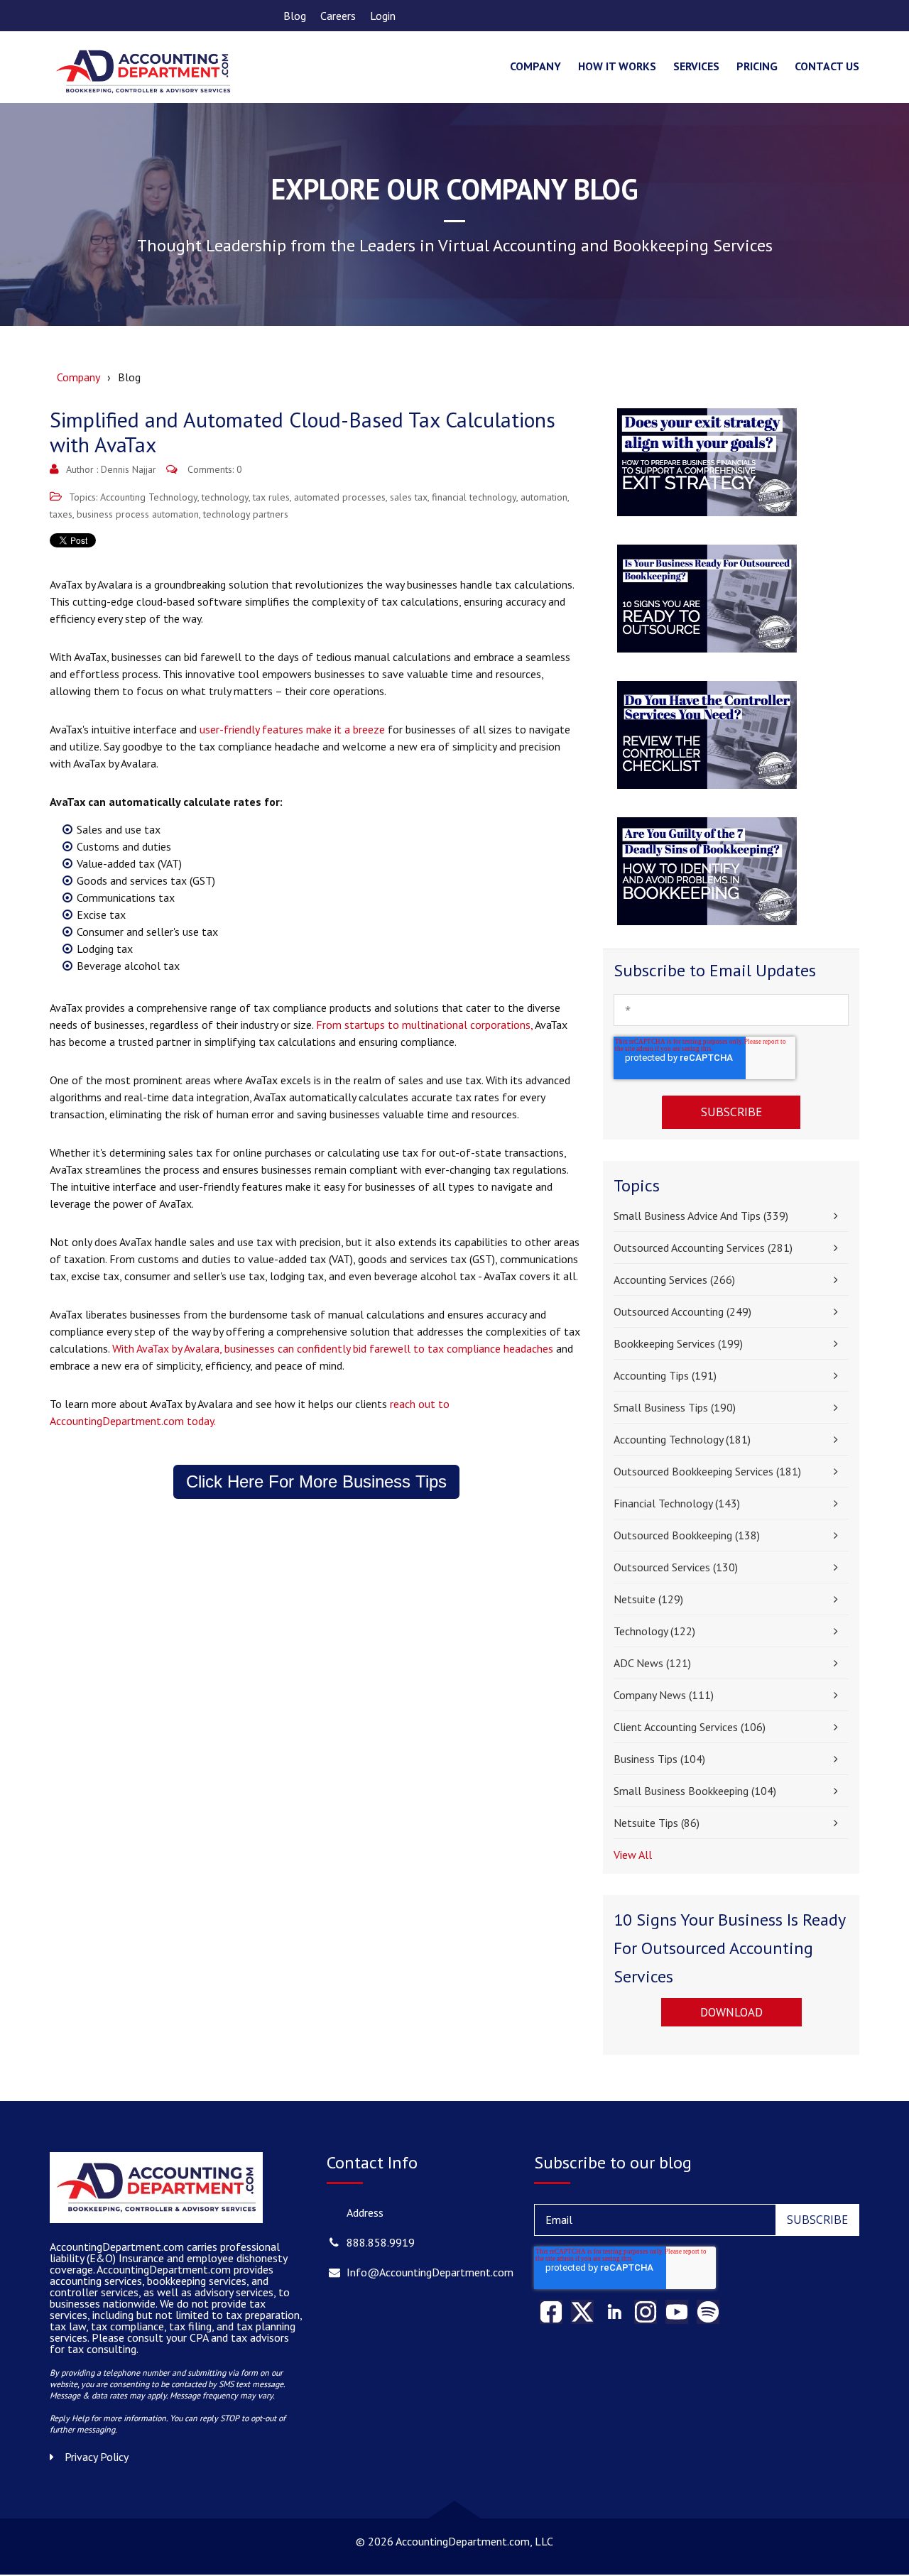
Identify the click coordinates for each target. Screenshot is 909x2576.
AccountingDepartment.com (165, 2269)
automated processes (340, 497)
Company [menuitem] (535, 66)
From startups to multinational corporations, (425, 1025)
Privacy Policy (97, 2457)
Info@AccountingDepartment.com (430, 2272)
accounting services (674, 1279)
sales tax (409, 497)
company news (664, 1695)
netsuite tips (657, 1823)
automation (544, 497)
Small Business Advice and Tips (701, 1216)
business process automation (138, 514)
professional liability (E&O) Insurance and (165, 2252)
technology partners (246, 514)
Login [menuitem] (383, 16)
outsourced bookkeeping (687, 1535)
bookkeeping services (678, 1343)
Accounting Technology (149, 497)
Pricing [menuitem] (757, 66)
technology (225, 497)
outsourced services (676, 1567)
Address (365, 2212)
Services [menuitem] (696, 66)
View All (633, 1855)
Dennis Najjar (129, 469)
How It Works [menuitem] (617, 66)
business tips (659, 1759)
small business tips (675, 1407)
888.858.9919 (381, 2242)
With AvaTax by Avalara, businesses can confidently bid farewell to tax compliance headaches (333, 1348)
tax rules (271, 497)
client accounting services (690, 1727)
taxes (61, 514)
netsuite (648, 1599)
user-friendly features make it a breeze (292, 729)
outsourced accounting (682, 1311)
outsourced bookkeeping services (707, 1471)
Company (78, 377)
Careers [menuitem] (338, 16)
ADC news (652, 1663)
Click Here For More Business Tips (316, 1481)
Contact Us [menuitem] (827, 66)
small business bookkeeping (695, 1791)
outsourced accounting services (703, 1248)
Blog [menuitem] (295, 16)
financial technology (474, 497)
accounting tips (665, 1375)
